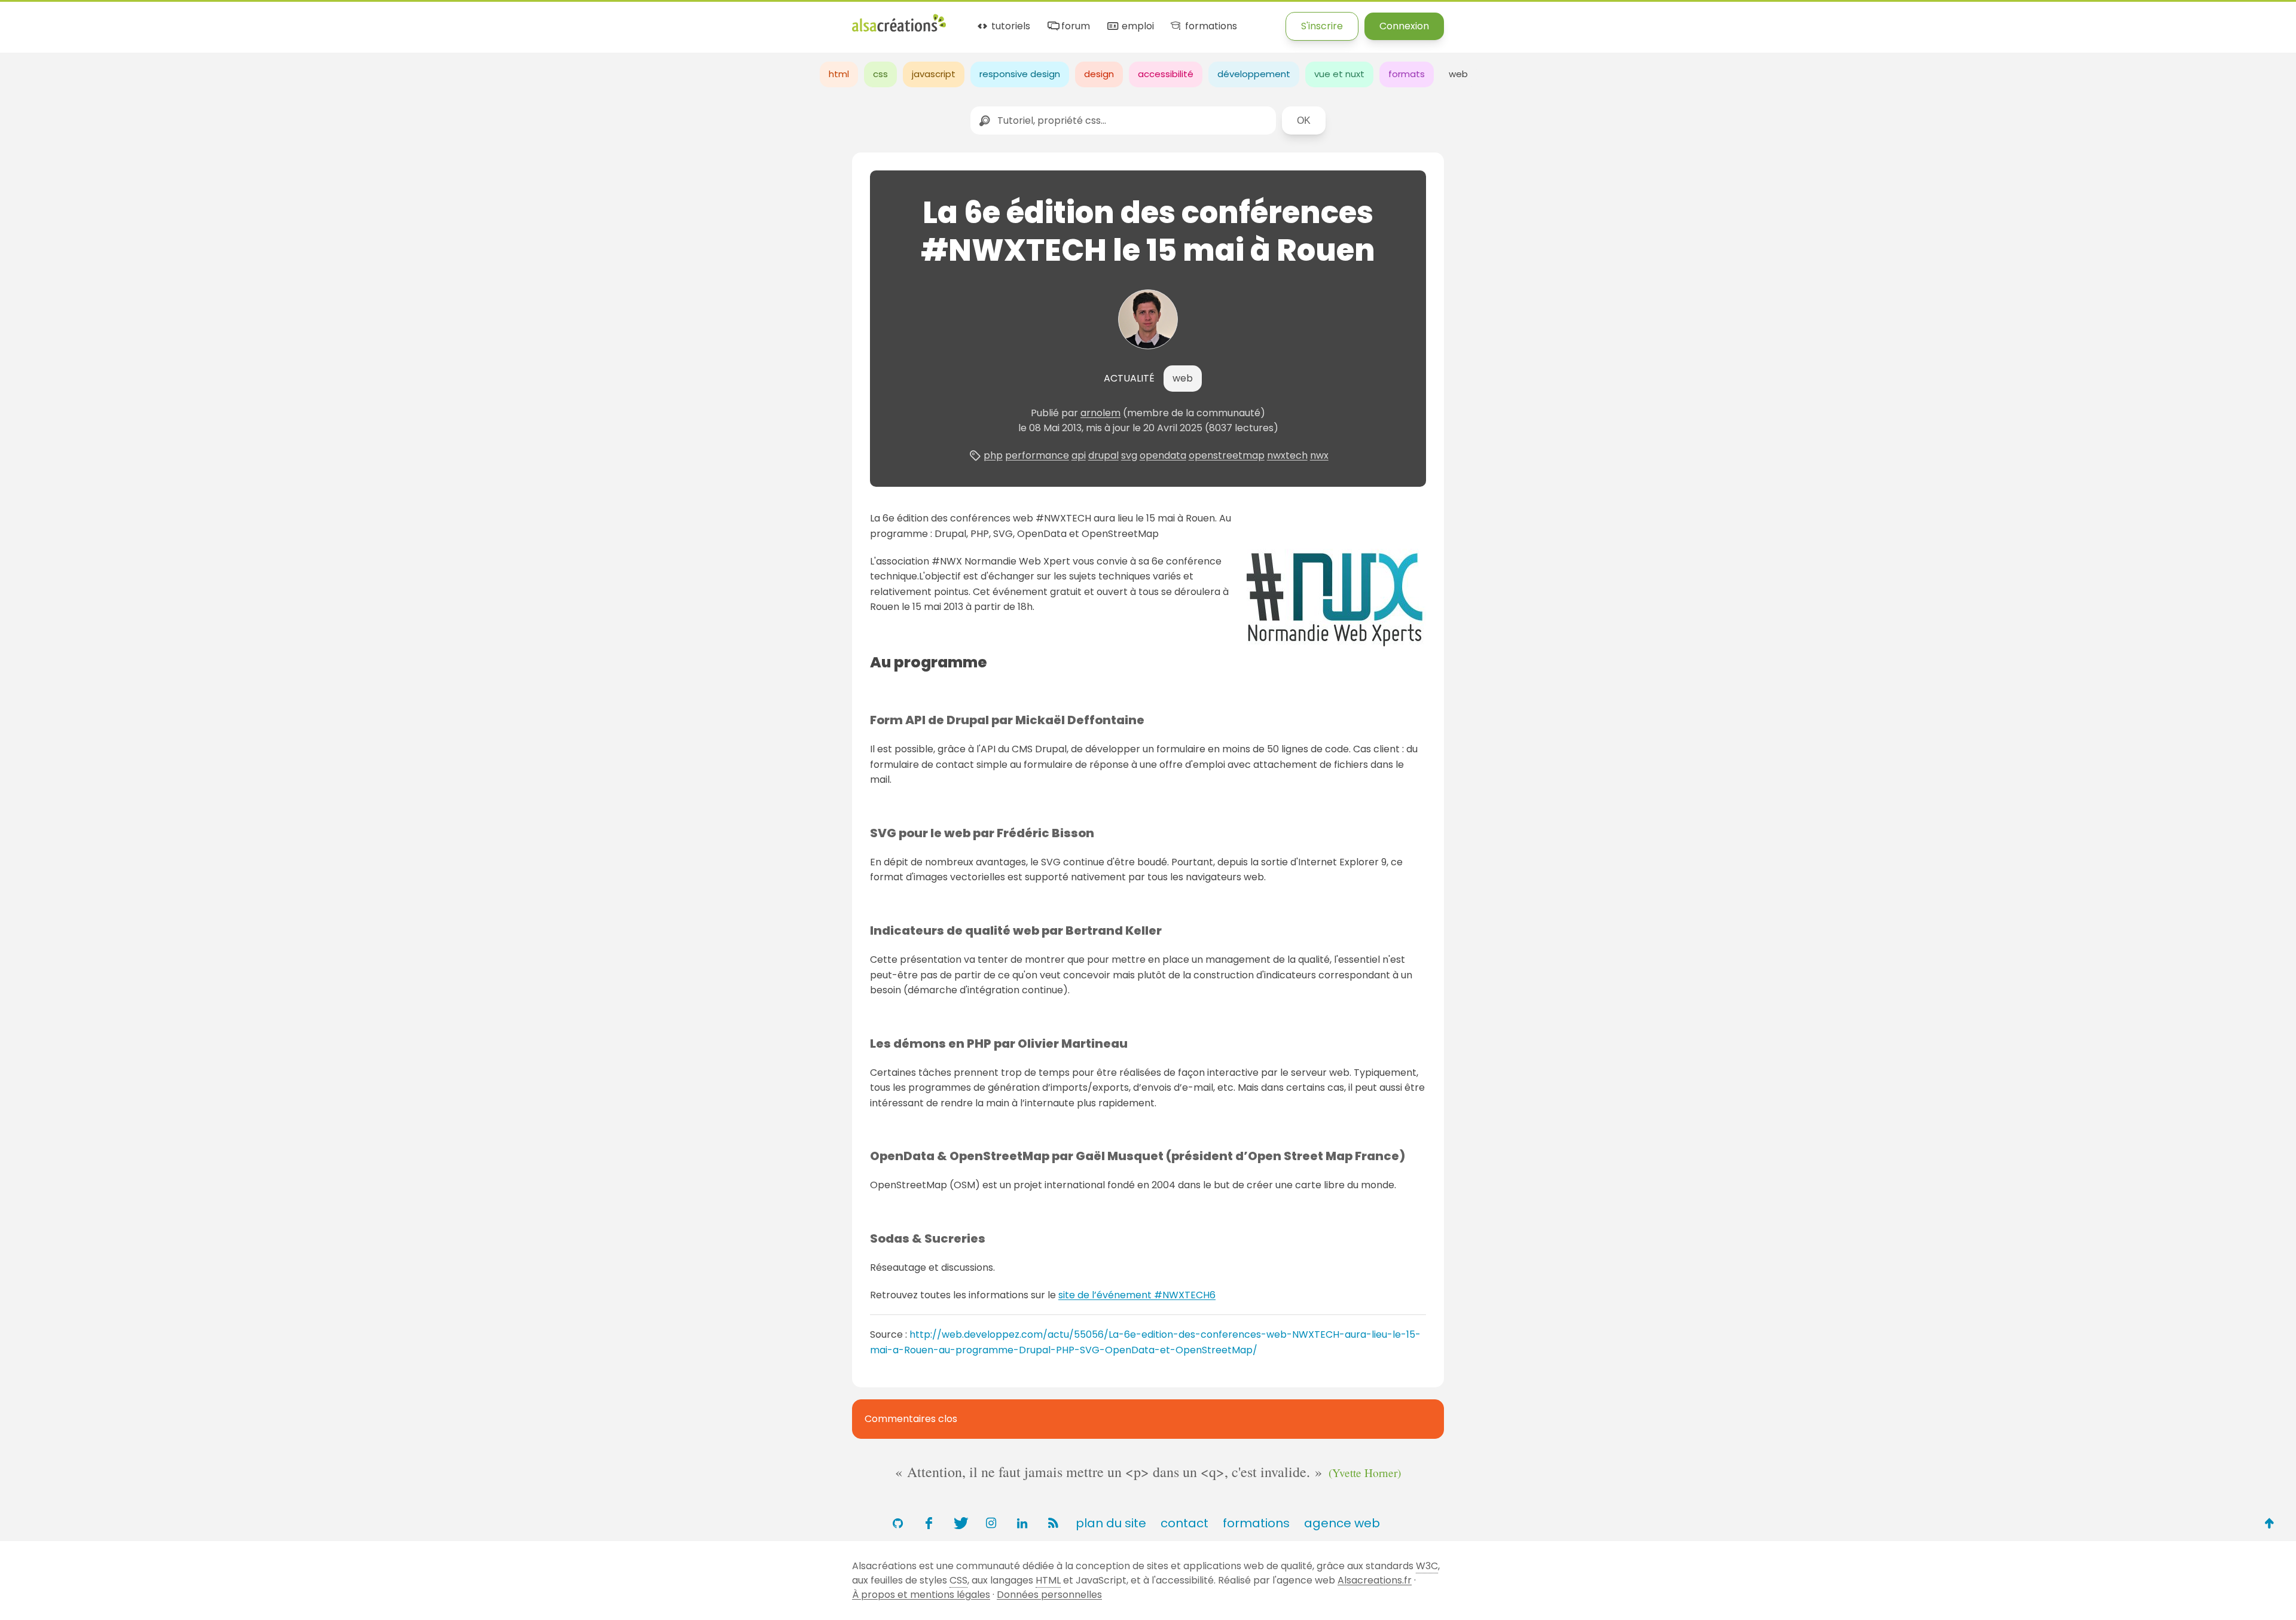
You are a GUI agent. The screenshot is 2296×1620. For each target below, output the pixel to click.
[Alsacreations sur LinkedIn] (1022, 1523)
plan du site (1111, 1523)
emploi (1136, 27)
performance (1037, 455)
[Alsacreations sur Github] (897, 1523)
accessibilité (1166, 74)
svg (1129, 455)
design (1099, 74)
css (880, 74)
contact (1184, 1523)
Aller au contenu (117, 19)
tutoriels (1010, 27)
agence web (1342, 1523)
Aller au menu (32, 19)
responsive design (1020, 74)
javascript (934, 74)
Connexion (1404, 26)
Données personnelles (1049, 1595)
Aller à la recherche (217, 19)
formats (1407, 74)
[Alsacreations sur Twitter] (960, 1523)
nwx (1319, 455)
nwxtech (1287, 455)
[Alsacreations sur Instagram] (991, 1523)
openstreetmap (1227, 455)
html (839, 74)
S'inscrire (1322, 26)
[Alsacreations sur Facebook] (929, 1523)
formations (1210, 27)
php (993, 455)
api (1079, 455)
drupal (1103, 455)
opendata (1163, 455)
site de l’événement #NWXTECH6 (1137, 1295)
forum (1074, 27)
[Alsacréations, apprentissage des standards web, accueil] (899, 30)
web (1458, 74)
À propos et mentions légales (921, 1595)
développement (1254, 74)
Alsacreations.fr (1375, 1580)
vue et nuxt (1339, 74)
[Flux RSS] (1053, 1523)
